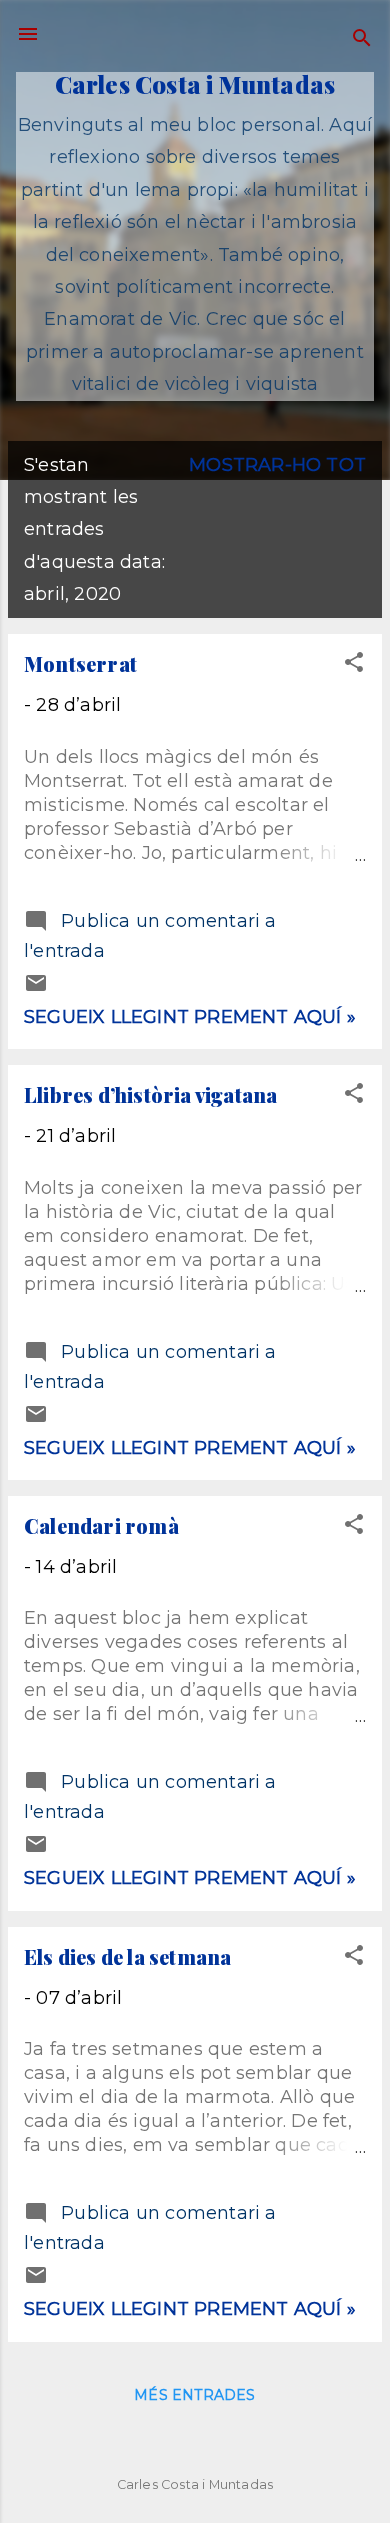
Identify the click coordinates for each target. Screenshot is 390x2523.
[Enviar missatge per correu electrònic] (36, 989)
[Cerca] (362, 40)
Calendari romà (101, 1525)
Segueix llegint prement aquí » (190, 1017)
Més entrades (194, 2395)
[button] (354, 665)
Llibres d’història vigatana (150, 1094)
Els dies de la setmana (127, 1956)
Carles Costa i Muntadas (195, 84)
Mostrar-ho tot (277, 465)
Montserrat (80, 663)
